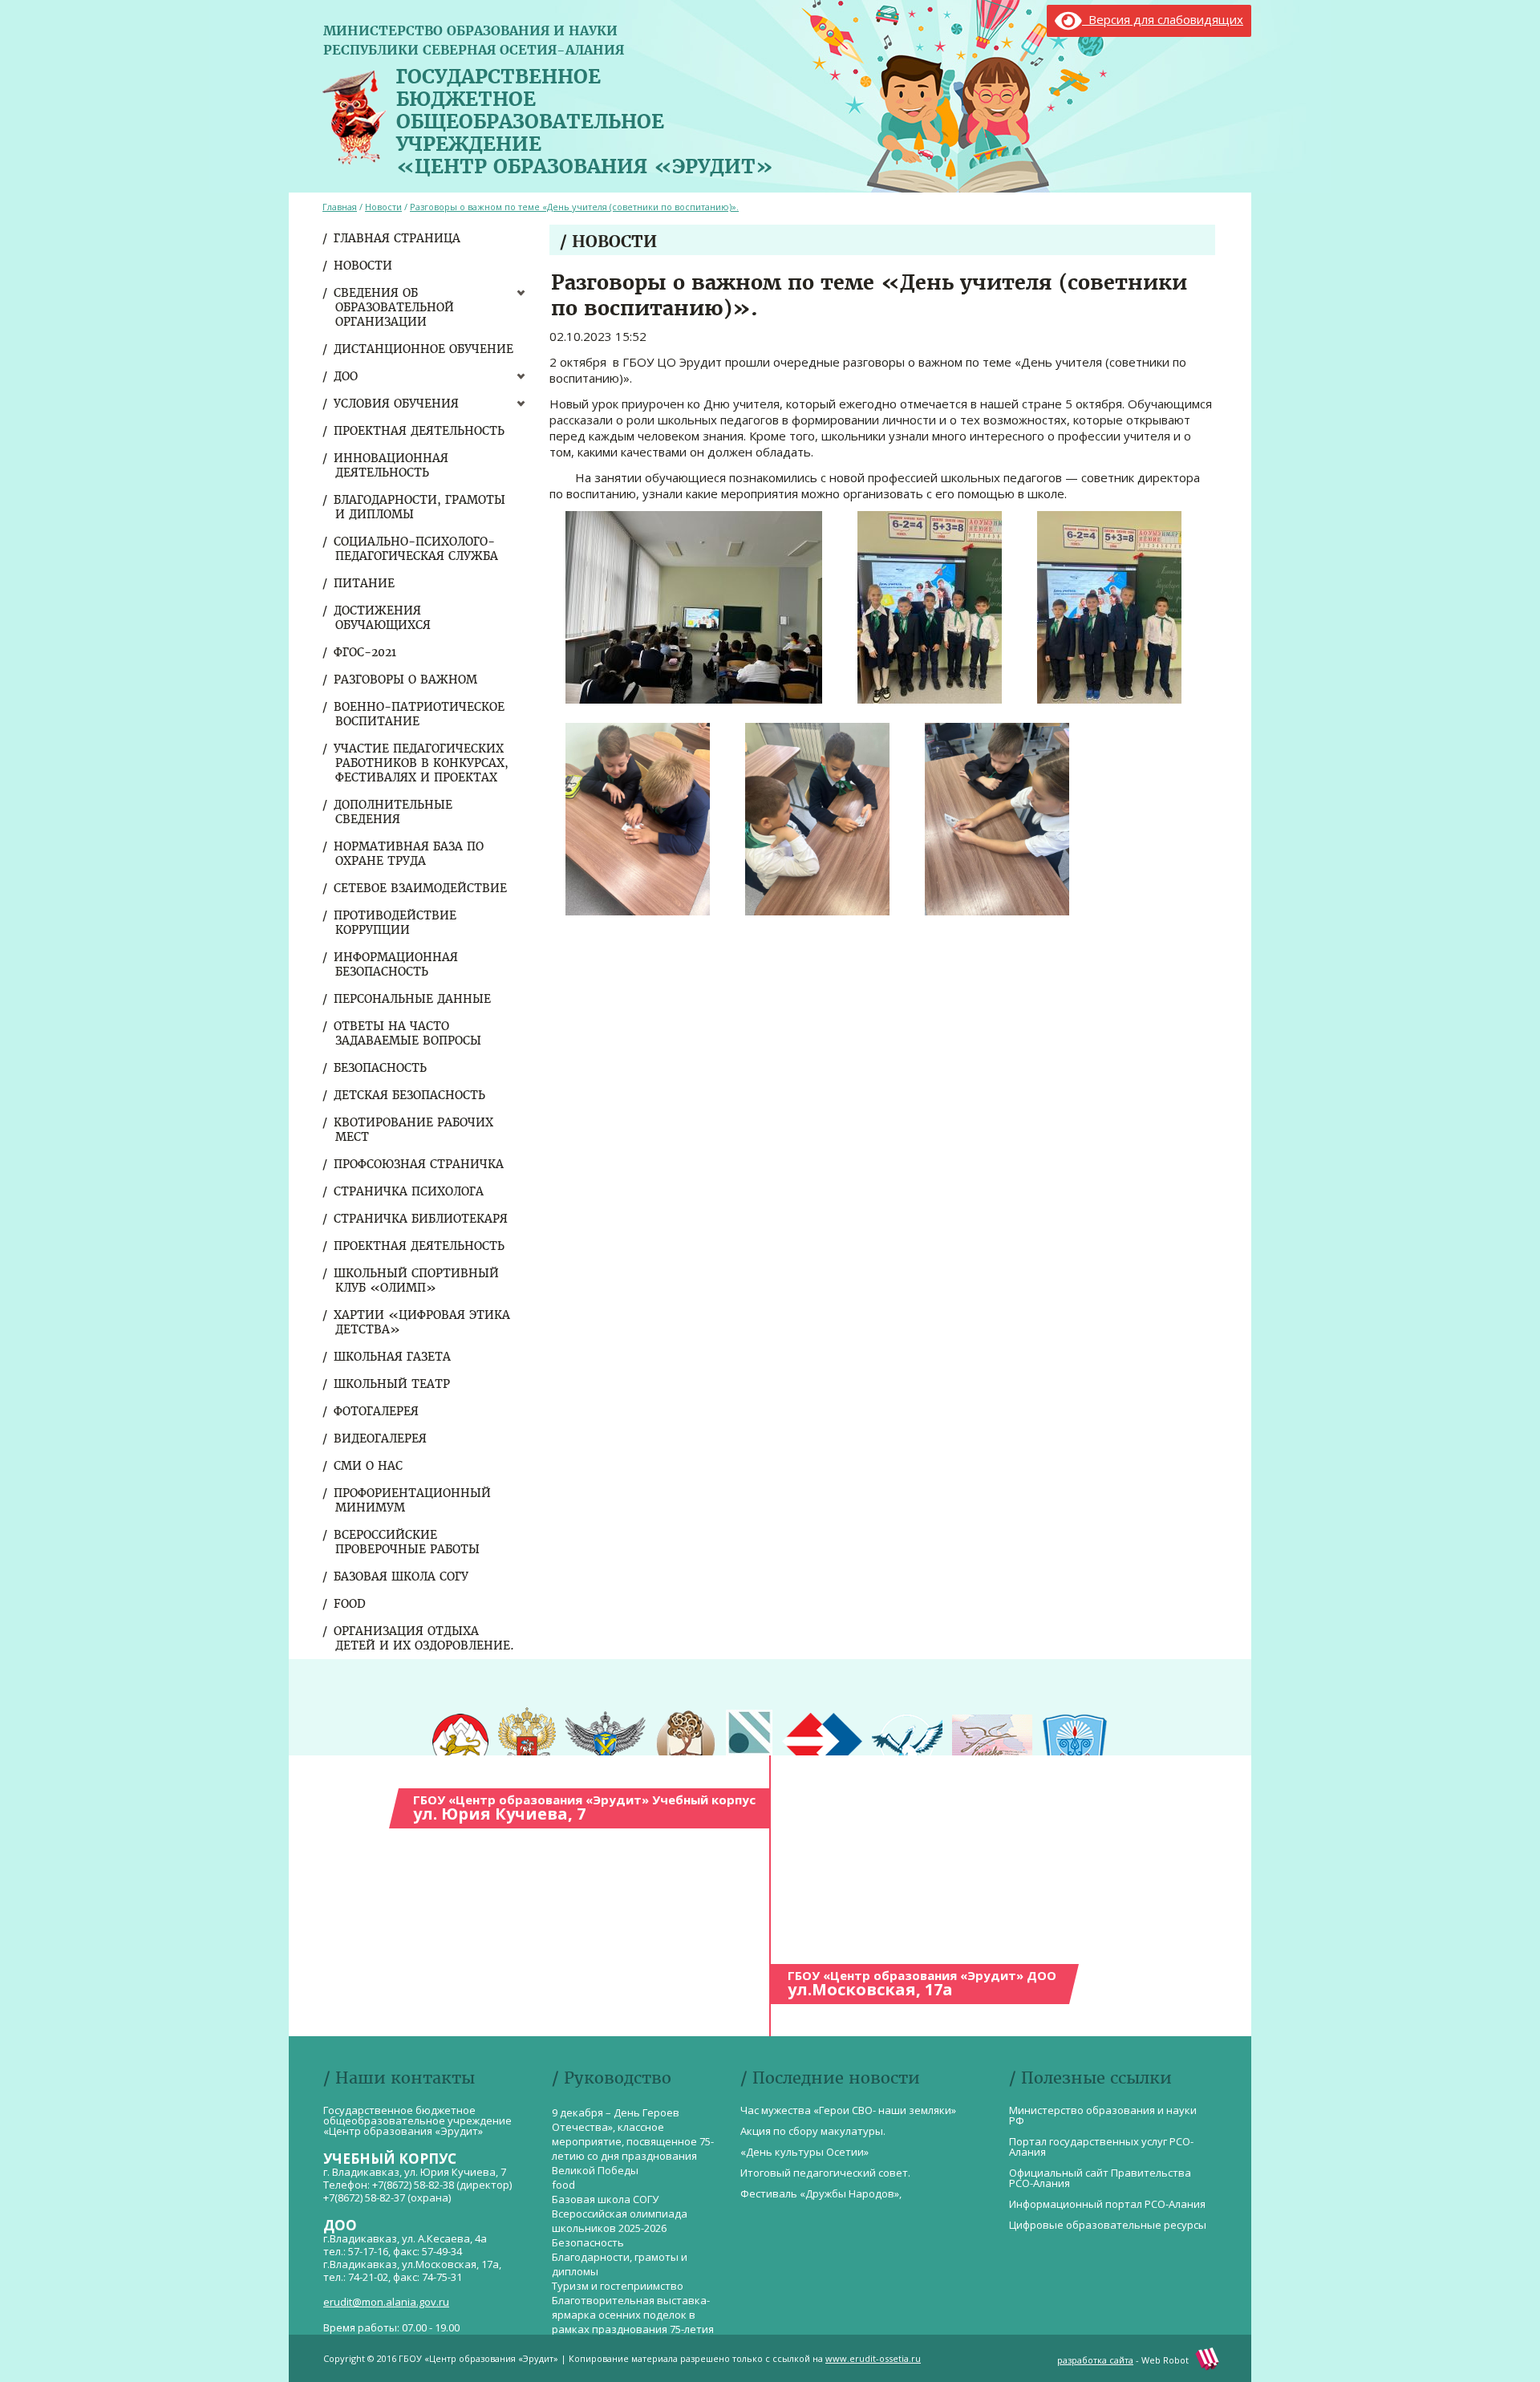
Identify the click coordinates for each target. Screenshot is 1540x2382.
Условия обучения (397, 404)
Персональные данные (413, 999)
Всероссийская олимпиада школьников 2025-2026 (620, 2221)
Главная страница (398, 238)
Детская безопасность (410, 1095)
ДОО (346, 376)
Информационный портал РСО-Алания (1107, 2204)
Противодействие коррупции (396, 923)
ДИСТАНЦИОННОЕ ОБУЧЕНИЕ (424, 349)
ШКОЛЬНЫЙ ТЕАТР (393, 1384)
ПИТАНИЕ (365, 583)
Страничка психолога (409, 1191)
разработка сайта (1095, 2360)
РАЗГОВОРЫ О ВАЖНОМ (406, 680)
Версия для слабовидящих (1163, 19)
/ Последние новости (830, 2078)
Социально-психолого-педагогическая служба (417, 549)
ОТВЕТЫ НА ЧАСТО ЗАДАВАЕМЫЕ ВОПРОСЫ (408, 1033)
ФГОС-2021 (366, 652)
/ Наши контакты (399, 2078)
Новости (364, 266)
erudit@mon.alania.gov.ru (386, 2302)
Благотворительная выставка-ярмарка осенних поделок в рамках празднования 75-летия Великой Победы (633, 2322)
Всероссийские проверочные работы (407, 1542)
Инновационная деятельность (392, 465)
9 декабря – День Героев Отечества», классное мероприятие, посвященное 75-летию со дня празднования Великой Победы (633, 2141)
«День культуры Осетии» (804, 2152)
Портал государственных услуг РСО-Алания (1101, 2147)
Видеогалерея (381, 1439)
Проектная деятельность (420, 431)
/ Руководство (612, 2078)
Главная (340, 207)
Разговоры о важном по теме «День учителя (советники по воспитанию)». (574, 207)
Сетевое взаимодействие (421, 888)
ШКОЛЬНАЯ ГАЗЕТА (393, 1357)
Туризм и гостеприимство (618, 2286)
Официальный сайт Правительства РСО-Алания (1100, 2178)
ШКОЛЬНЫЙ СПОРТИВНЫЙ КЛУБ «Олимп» (417, 1280)
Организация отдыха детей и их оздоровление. (425, 1638)
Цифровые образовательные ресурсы (1108, 2225)
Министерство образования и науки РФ (1103, 2115)
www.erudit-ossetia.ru (873, 2358)
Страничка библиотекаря (421, 1219)
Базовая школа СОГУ (402, 1577)
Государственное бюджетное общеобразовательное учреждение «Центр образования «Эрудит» (585, 118)
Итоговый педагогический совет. (825, 2173)
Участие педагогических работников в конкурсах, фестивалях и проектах (422, 763)
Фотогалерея (377, 1411)
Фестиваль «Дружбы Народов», (821, 2193)
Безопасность (381, 1068)
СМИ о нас (369, 1466)
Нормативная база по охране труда (409, 854)
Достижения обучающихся (383, 618)
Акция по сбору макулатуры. (813, 2131)
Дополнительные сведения (394, 812)
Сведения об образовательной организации (395, 307)
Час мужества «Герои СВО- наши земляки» (848, 2110)
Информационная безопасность (397, 964)
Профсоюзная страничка (419, 1164)
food (351, 1604)
